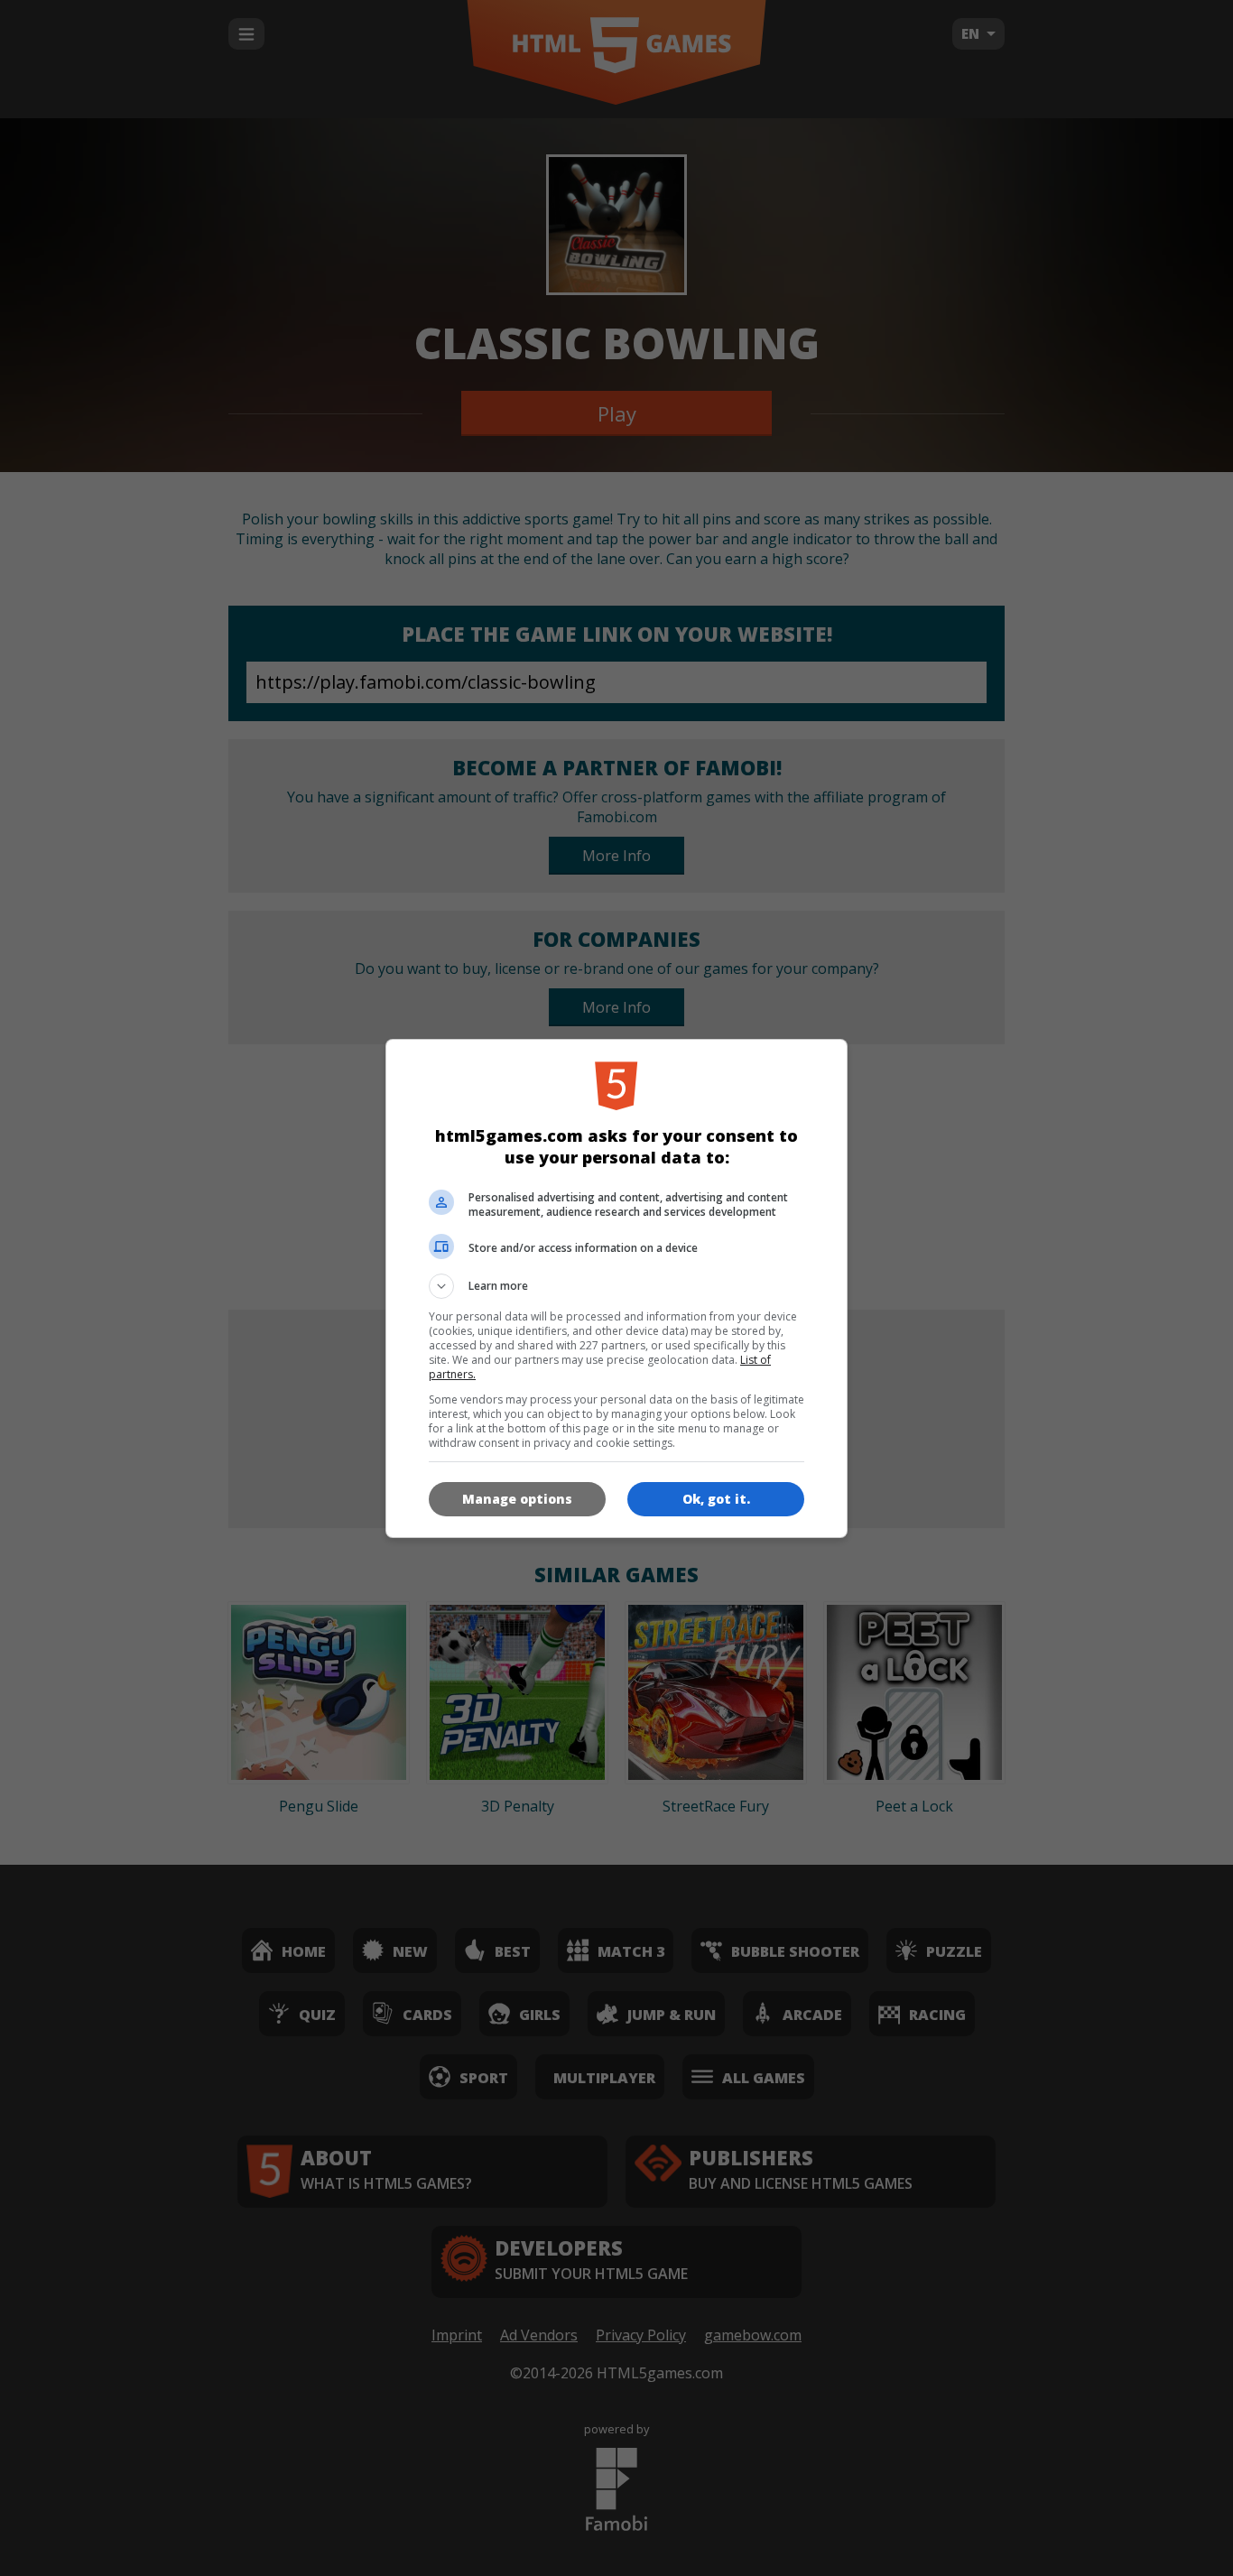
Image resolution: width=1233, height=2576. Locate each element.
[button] (616, 1286)
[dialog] (616, 1288)
